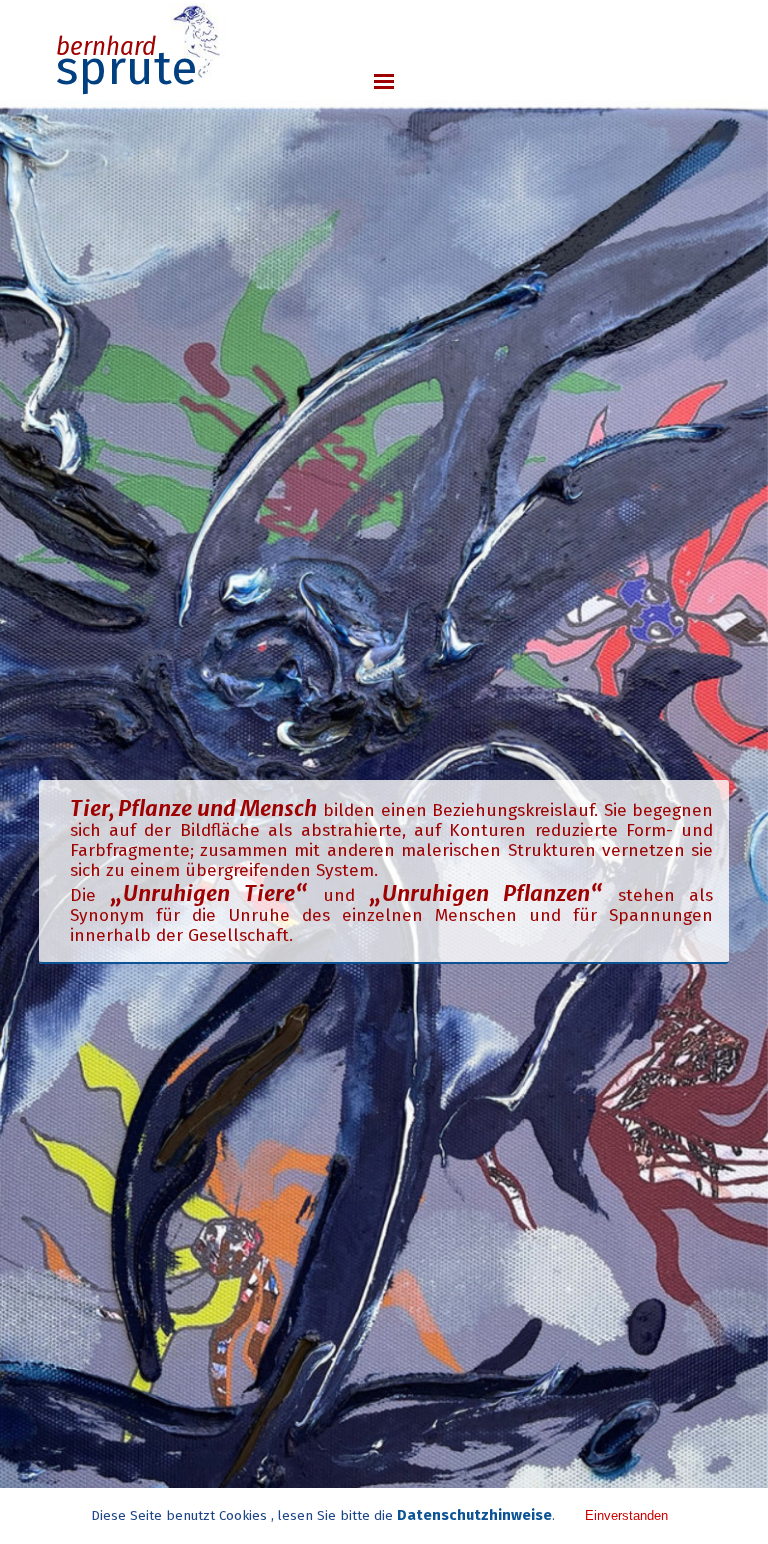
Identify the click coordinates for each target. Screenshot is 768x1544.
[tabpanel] (384, 871)
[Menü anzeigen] (384, 81)
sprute (127, 68)
